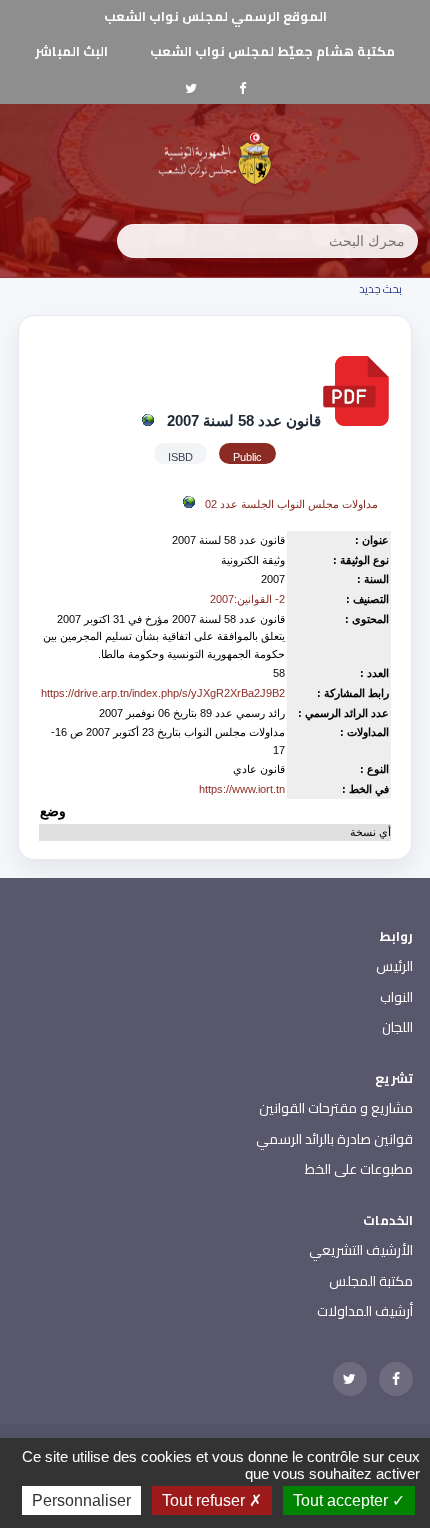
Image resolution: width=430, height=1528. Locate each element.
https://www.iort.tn (242, 789)
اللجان (397, 1027)
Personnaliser (81, 1500)
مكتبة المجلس (371, 1281)
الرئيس (394, 966)
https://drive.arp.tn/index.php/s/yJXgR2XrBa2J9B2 (163, 693)
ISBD (180, 457)
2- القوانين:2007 (247, 599)
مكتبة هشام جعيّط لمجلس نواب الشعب (272, 51)
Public (247, 457)
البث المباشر (71, 51)
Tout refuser (205, 1500)
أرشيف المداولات (365, 1311)
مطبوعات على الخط (359, 1169)
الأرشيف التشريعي (361, 1250)
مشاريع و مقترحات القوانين (336, 1108)
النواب (396, 997)
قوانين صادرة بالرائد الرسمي (334, 1139)
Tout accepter (342, 1500)
